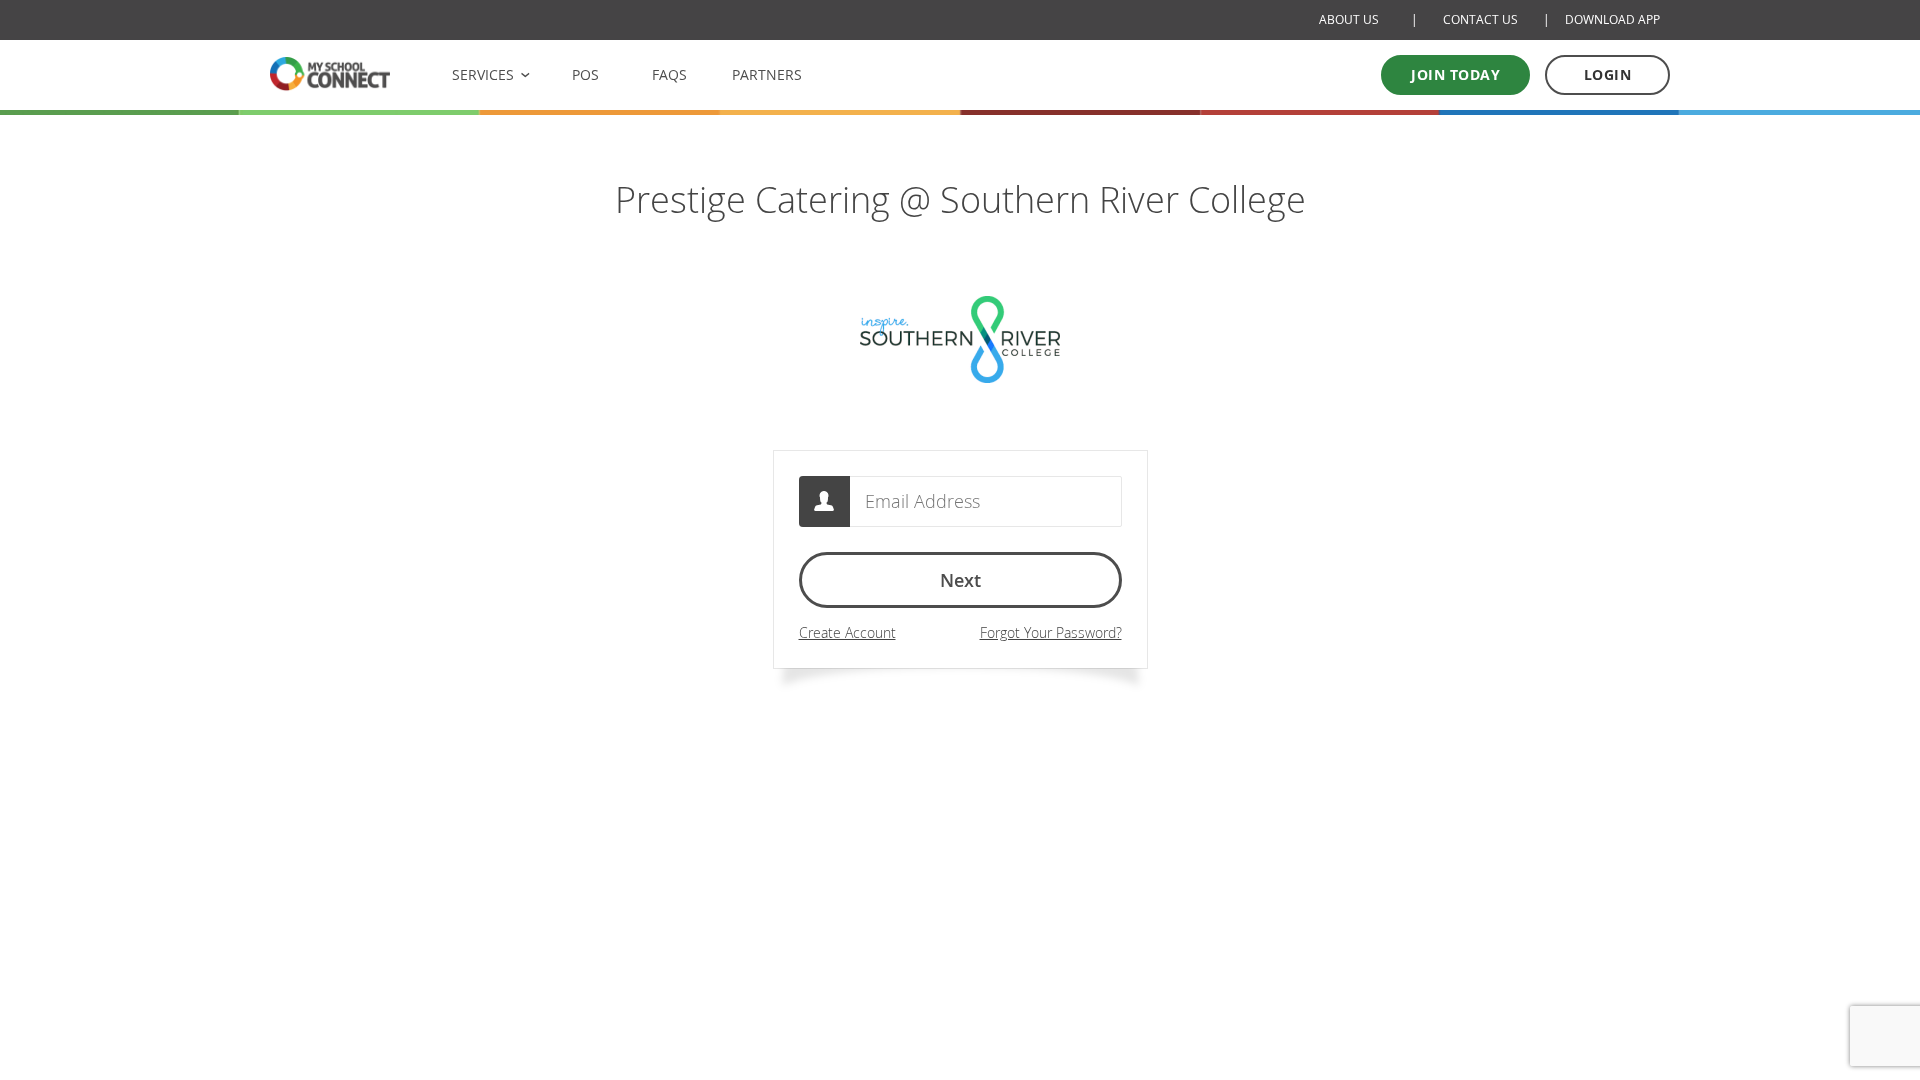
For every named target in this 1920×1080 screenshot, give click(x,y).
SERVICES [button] (483, 74)
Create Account (847, 632)
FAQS (669, 74)
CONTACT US (1480, 19)
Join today (1455, 74)
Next (960, 580)
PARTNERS (767, 74)
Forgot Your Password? (1051, 632)
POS (585, 74)
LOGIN (1608, 74)
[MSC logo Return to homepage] (330, 73)
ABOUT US (1349, 19)
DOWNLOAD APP (1612, 19)
